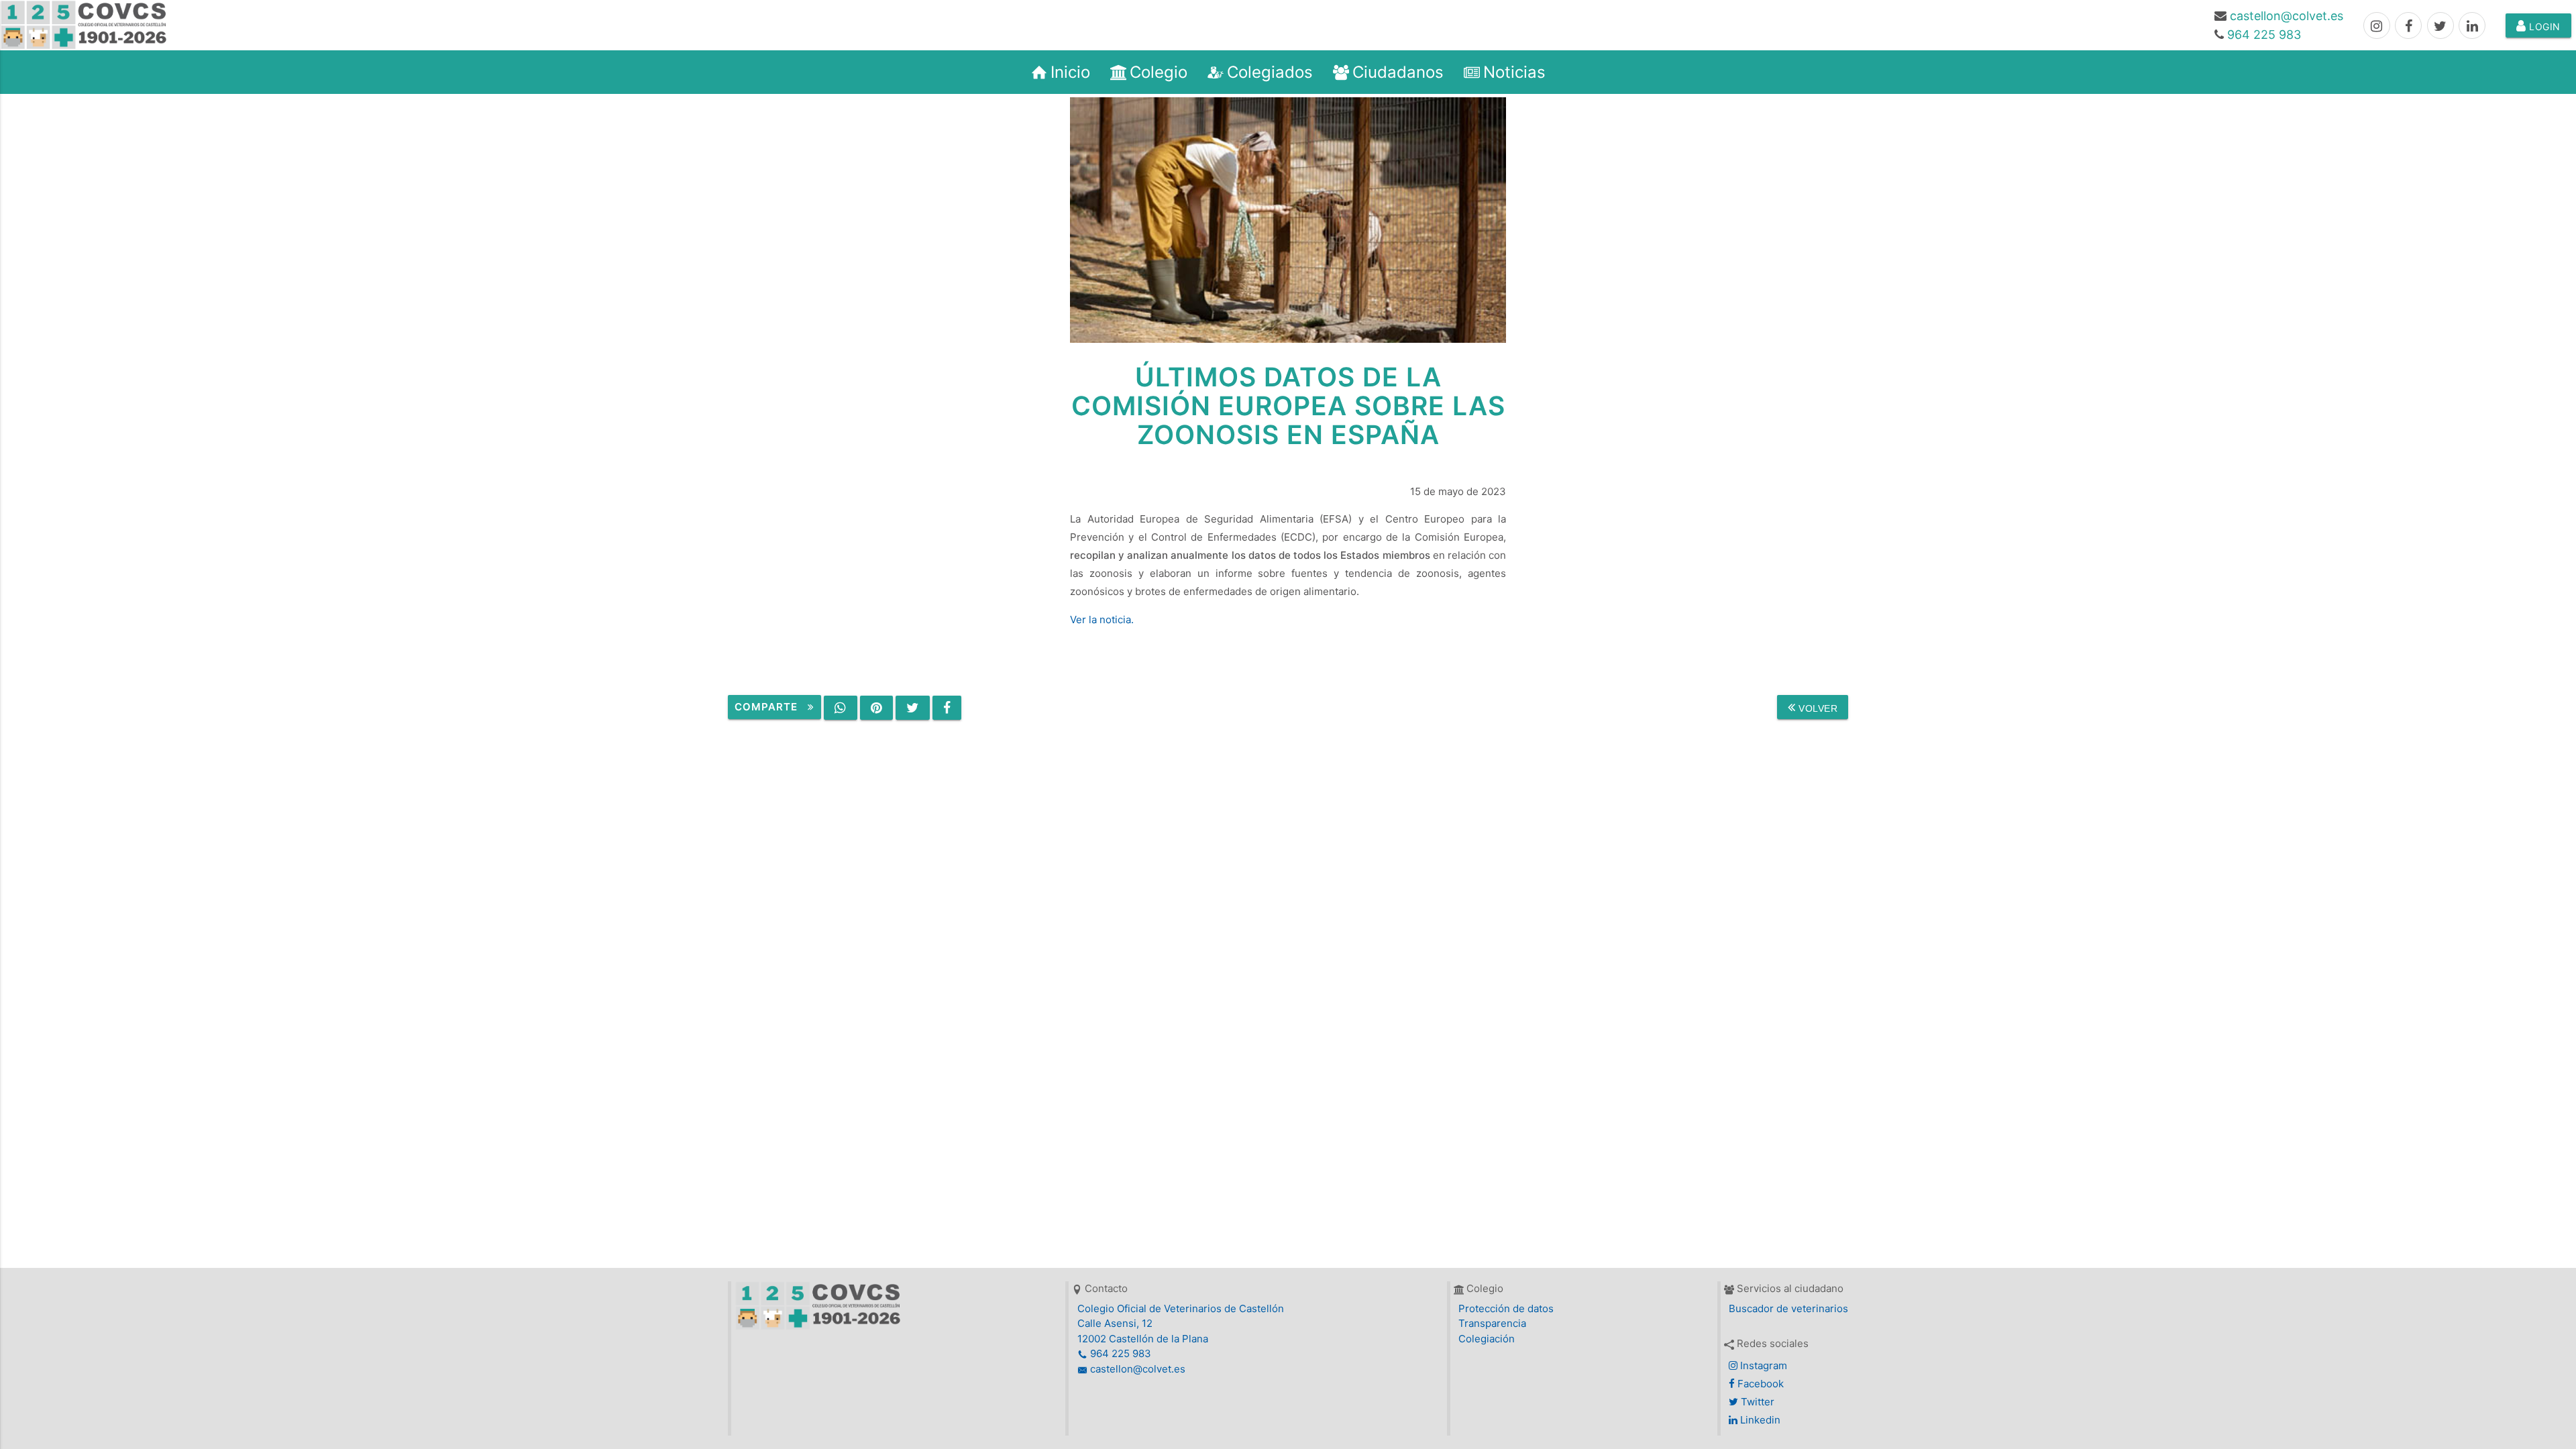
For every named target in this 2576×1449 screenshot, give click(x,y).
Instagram (1762, 1365)
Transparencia (1492, 1323)
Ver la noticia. (1102, 620)
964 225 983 (2264, 35)
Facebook (1759, 1384)
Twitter (1756, 1402)
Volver (1817, 708)
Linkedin (1759, 1420)
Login (2543, 26)
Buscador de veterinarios (1788, 1308)
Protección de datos (1506, 1308)
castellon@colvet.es (2287, 16)
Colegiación (1487, 1339)
